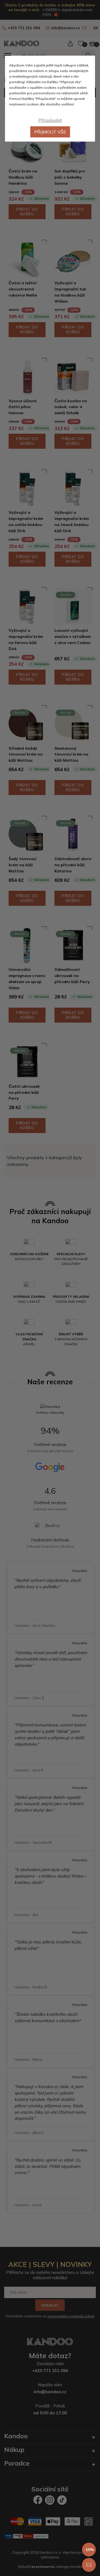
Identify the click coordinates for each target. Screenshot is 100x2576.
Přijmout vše (50, 132)
